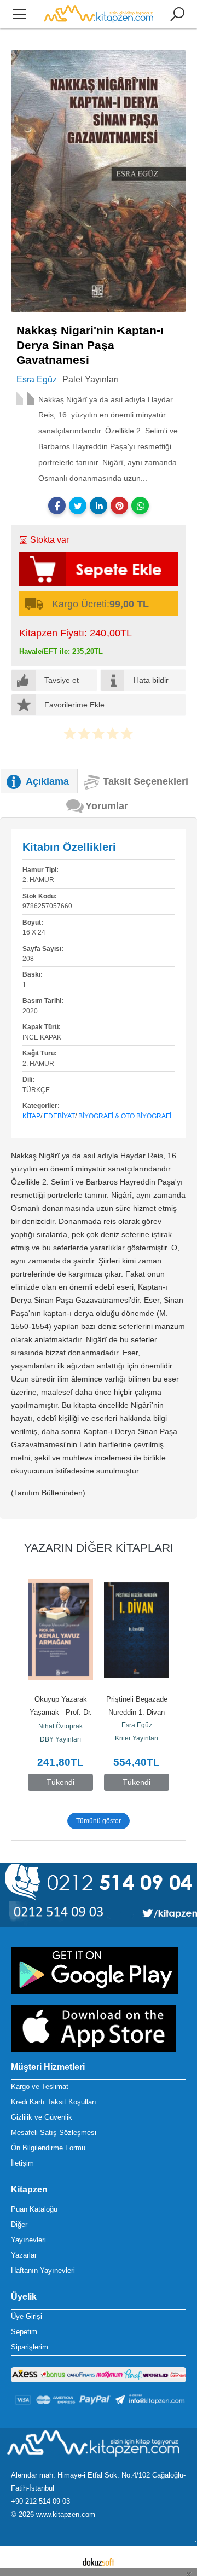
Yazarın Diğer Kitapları (99, 1548)
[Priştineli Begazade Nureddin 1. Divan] (137, 1629)
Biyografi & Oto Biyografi (125, 1116)
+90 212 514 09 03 (40, 2501)
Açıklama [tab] (47, 781)
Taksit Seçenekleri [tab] (146, 781)
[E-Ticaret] (99, 2561)
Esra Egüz (137, 1725)
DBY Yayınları (60, 1739)
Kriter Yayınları (137, 1738)
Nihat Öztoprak (60, 1726)
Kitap (31, 1116)
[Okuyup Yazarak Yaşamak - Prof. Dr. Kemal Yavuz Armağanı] (60, 1629)
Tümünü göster (99, 1821)
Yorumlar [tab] (107, 806)
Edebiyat (59, 1116)
